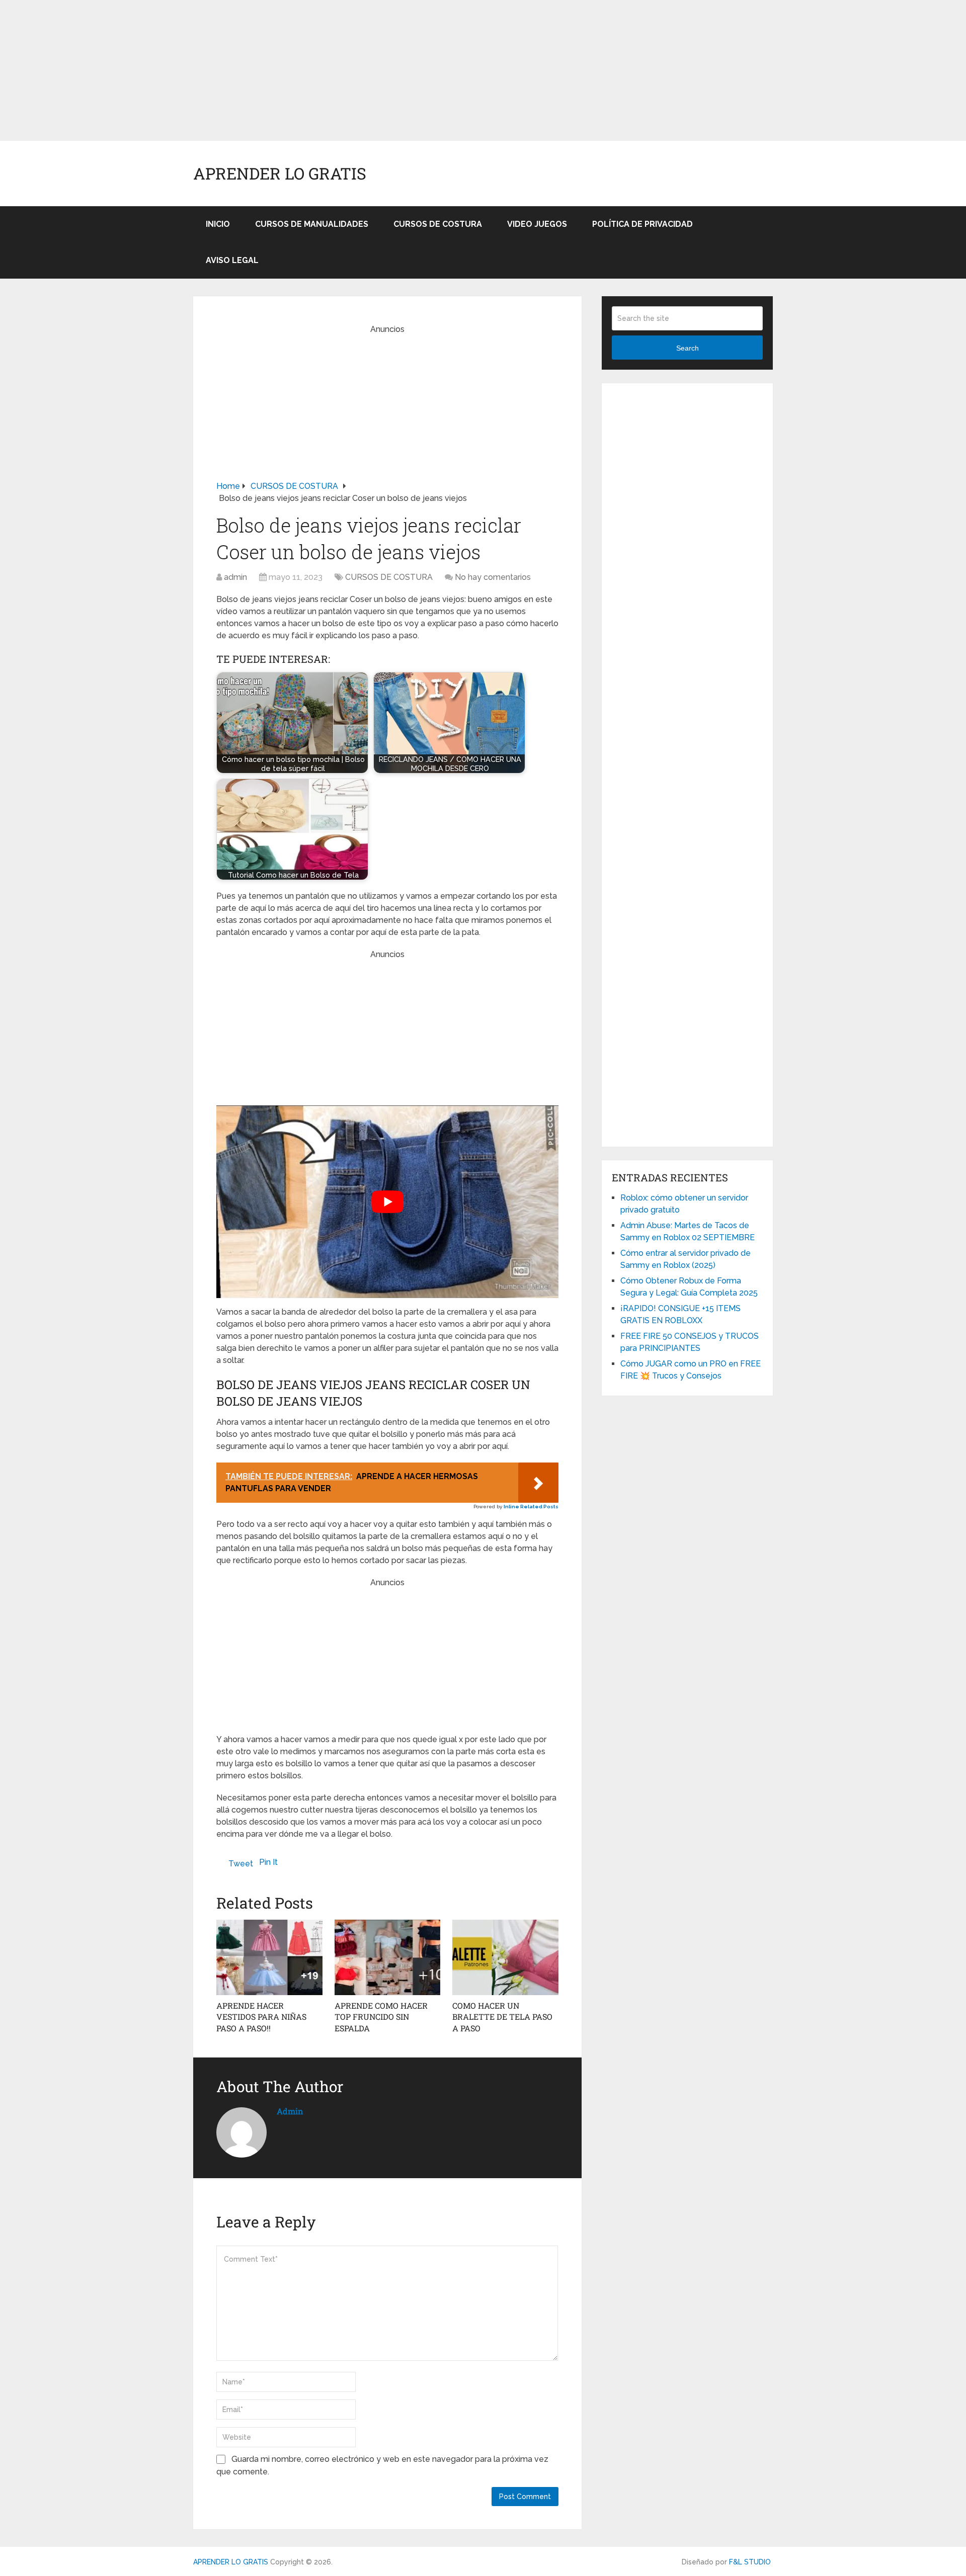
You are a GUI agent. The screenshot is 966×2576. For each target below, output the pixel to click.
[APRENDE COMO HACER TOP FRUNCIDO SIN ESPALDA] (388, 1957)
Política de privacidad (642, 224)
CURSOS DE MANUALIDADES (312, 224)
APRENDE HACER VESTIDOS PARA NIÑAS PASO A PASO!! (261, 2017)
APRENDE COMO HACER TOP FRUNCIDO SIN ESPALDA (381, 2017)
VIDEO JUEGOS (537, 224)
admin (235, 577)
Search (688, 348)
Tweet (241, 1864)
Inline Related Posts (531, 1507)
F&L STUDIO (750, 2562)
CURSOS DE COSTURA (438, 224)
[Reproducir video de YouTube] (387, 1202)
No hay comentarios (493, 577)
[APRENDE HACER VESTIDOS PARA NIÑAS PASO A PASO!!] (269, 1957)
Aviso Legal (232, 260)
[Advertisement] (302, 70)
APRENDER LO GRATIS (280, 174)
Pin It (268, 1862)
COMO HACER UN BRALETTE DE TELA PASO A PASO (502, 2017)
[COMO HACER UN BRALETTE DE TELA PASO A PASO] (505, 1957)
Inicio (218, 224)
